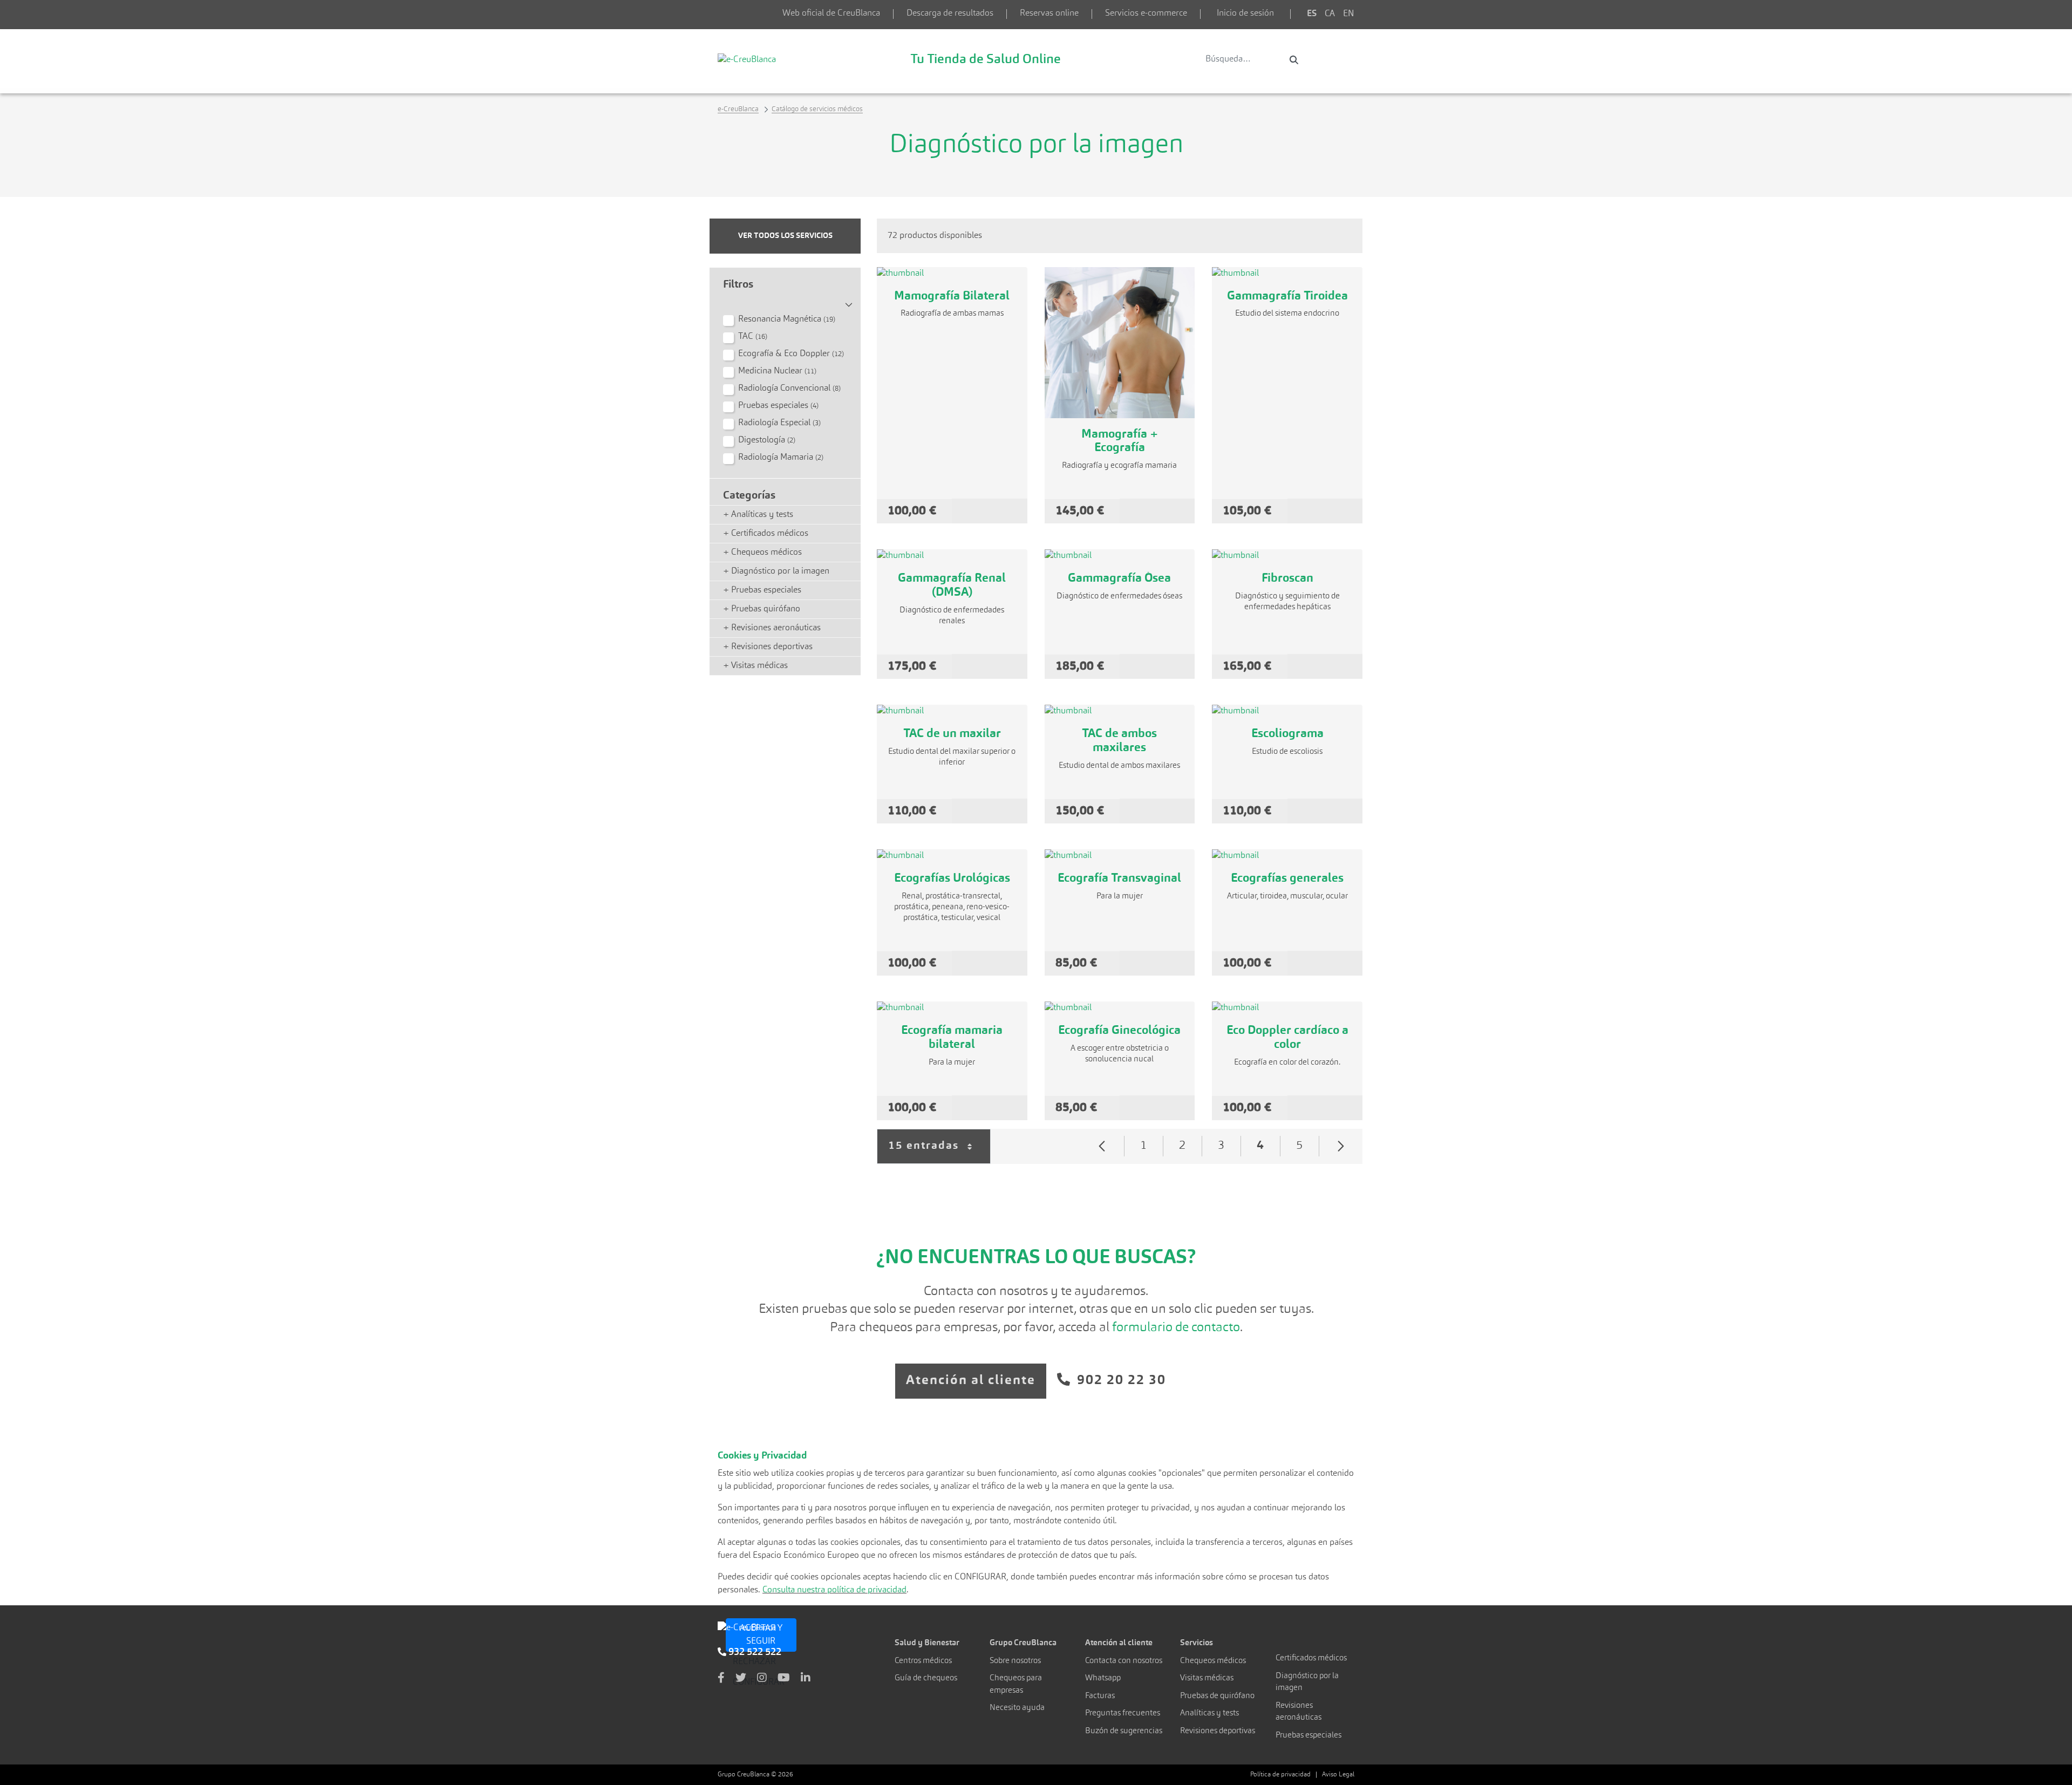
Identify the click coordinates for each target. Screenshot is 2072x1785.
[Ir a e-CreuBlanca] (747, 59)
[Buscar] (1294, 60)
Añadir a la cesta (990, 511)
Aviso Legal (1338, 1775)
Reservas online (1049, 13)
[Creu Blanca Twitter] (741, 1679)
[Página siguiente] (1341, 1146)
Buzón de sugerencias (1124, 1731)
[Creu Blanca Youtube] (784, 1679)
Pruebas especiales (1308, 1736)
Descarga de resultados (950, 13)
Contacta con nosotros (1124, 1661)
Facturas (1100, 1696)
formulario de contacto (1176, 1328)
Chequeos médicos (1213, 1661)
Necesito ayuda (1017, 1708)
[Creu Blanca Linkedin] (806, 1679)
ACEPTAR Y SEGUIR (761, 1635)
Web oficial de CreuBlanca (831, 13)
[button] (785, 301)
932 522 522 (754, 1652)
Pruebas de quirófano (1217, 1696)
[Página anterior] (1102, 1146)
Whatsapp (1103, 1678)
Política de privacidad (1280, 1775)
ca (1330, 14)
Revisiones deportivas (1218, 1731)
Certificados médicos (1311, 1658)
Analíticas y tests (1209, 1714)
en (1349, 14)
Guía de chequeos (926, 1678)
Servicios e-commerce (1146, 13)
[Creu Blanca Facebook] (721, 1679)
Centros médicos (923, 1661)
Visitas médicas (1207, 1678)
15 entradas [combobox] (939, 1152)
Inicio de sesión (1245, 13)
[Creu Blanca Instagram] (762, 1679)
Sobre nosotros (1015, 1661)
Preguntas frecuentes (1123, 1714)
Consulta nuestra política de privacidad (834, 1590)
